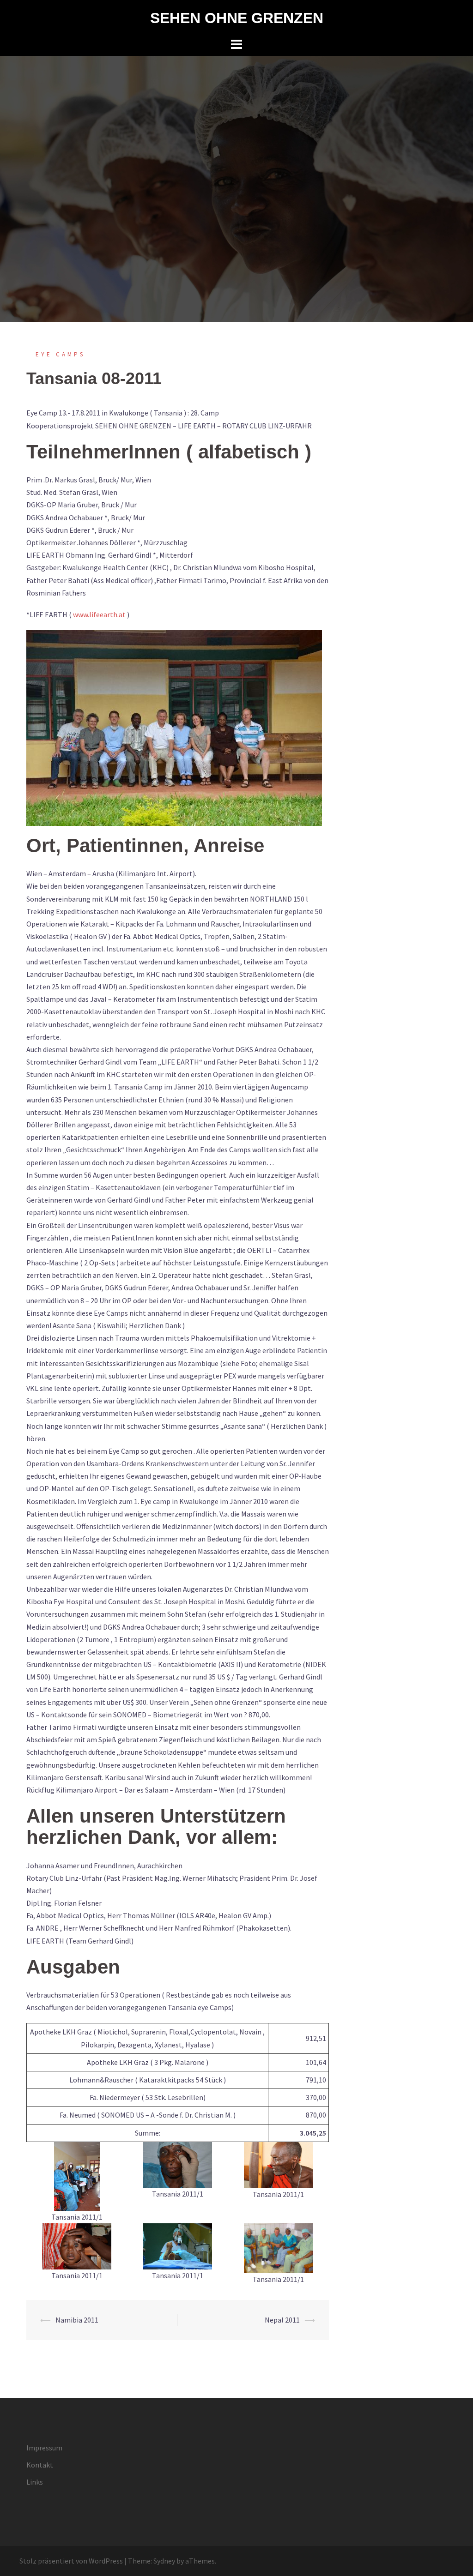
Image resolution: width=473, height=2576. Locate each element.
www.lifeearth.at (99, 614)
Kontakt (40, 2465)
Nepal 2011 (282, 2320)
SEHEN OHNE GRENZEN (237, 18)
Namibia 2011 (77, 2320)
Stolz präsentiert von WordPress (71, 2561)
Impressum (44, 2448)
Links (35, 2482)
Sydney (164, 2561)
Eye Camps (60, 354)
